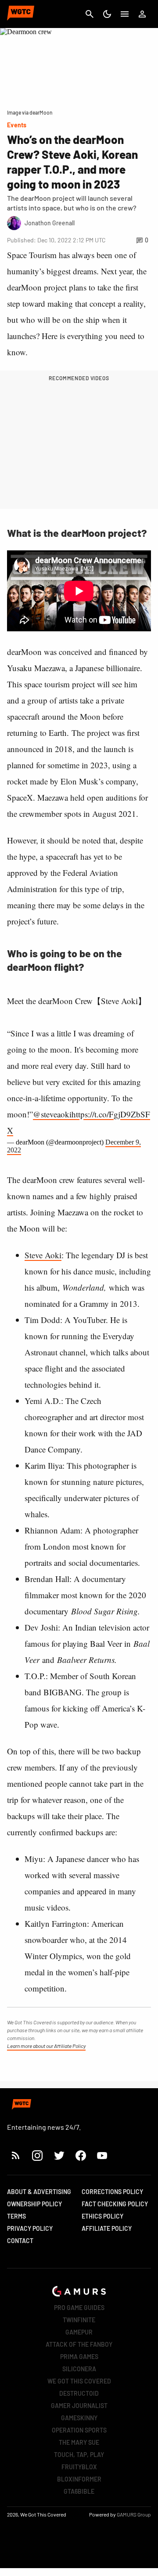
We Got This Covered (79, 2381)
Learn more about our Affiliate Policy (46, 2046)
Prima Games (79, 2357)
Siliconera (79, 2369)
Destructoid (79, 2393)
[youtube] (102, 2155)
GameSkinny (79, 2418)
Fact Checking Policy (115, 2204)
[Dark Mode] (107, 14)
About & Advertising (39, 2192)
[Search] (90, 14)
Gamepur (79, 2332)
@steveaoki (52, 1114)
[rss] (16, 2155)
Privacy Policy (30, 2228)
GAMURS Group (134, 2514)
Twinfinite (79, 2320)
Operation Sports (79, 2430)
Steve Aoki (43, 1255)
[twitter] (59, 2155)
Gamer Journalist (79, 2406)
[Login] (142, 14)
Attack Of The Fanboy (79, 2344)
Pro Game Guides (79, 2308)
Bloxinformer (79, 2479)
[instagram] (37, 2155)
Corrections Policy (112, 2192)
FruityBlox (79, 2467)
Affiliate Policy (107, 2228)
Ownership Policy (34, 2204)
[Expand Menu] (125, 14)
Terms (16, 2216)
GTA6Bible (79, 2491)
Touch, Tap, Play (79, 2455)
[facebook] (81, 2155)
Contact (20, 2241)
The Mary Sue (79, 2442)
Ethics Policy (102, 2216)
